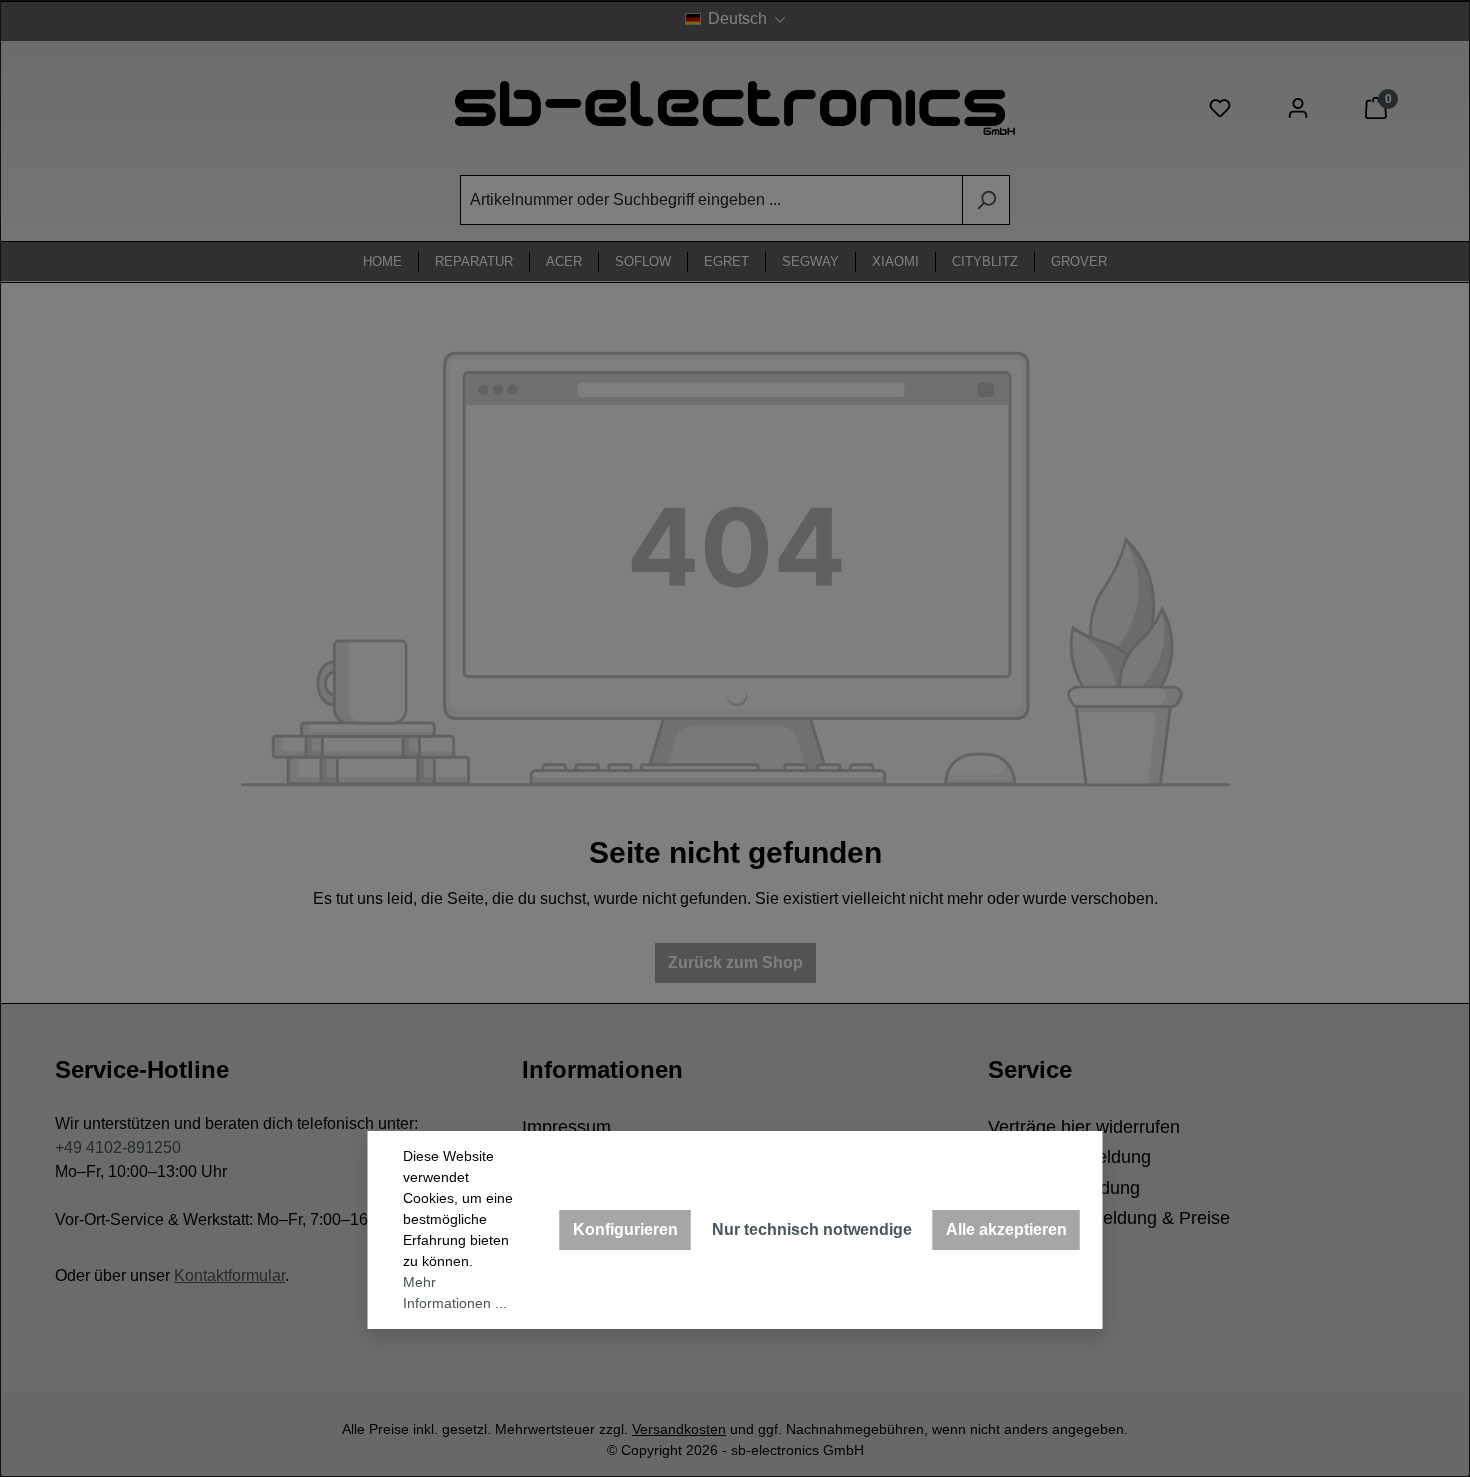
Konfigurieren (625, 1229)
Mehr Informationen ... (455, 1292)
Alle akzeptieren (1006, 1229)
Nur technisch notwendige (812, 1229)
